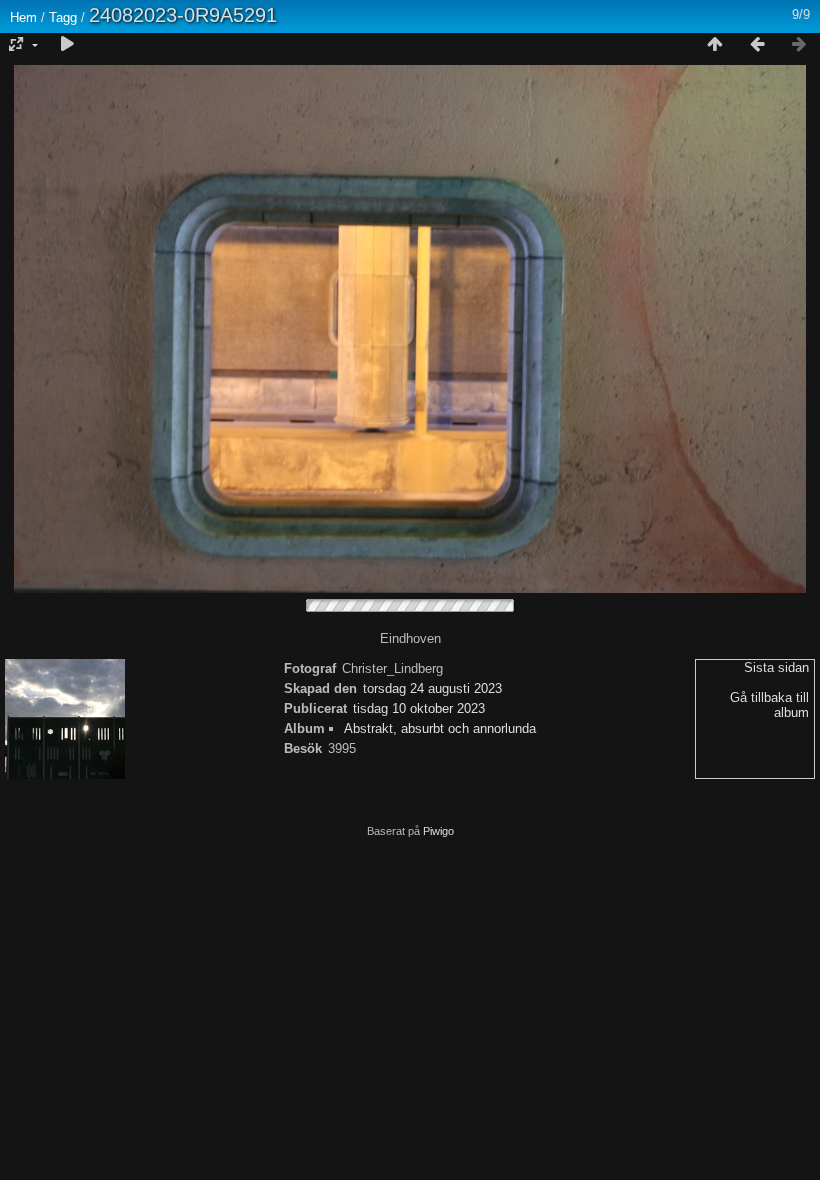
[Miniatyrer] (715, 45)
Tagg (63, 17)
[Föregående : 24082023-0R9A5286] (757, 45)
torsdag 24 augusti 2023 (432, 688)
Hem (23, 17)
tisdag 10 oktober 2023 (419, 708)
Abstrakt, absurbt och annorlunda (440, 728)
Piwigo (438, 831)
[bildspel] (67, 45)
